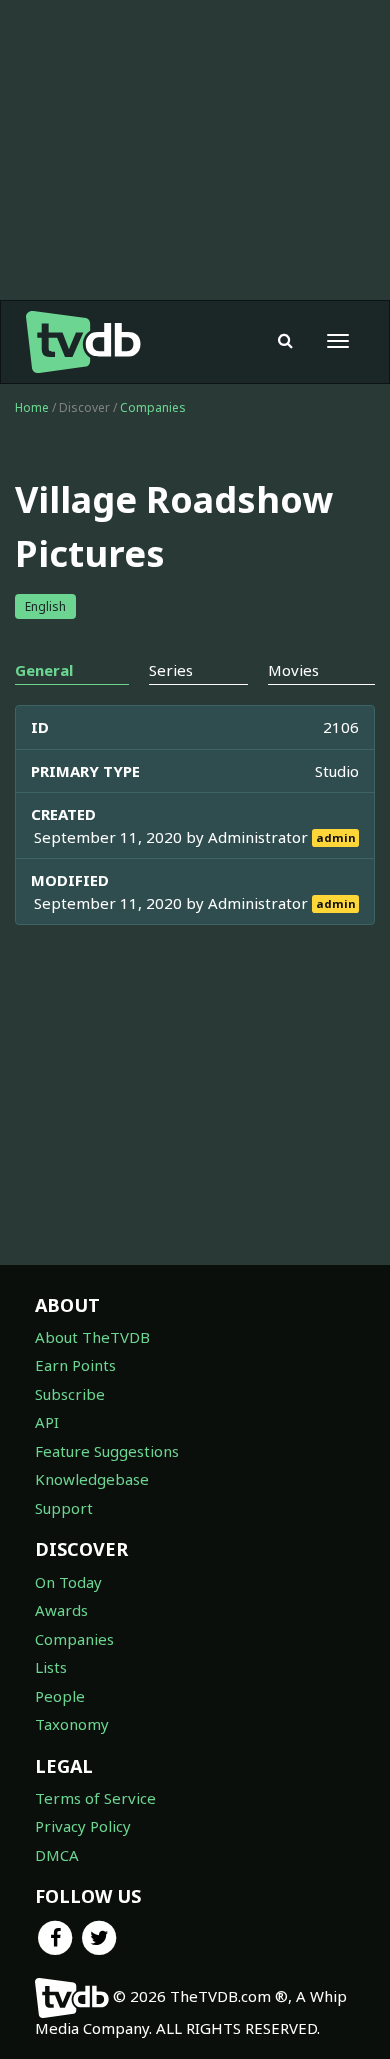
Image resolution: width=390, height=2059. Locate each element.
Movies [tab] (293, 670)
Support (64, 1508)
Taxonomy (72, 1724)
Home (32, 407)
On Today (68, 1582)
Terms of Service (95, 1798)
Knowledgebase (92, 1479)
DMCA (57, 1855)
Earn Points (75, 1365)
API (47, 1422)
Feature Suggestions (107, 1451)
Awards (61, 1610)
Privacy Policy (83, 1826)
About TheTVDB (92, 1337)
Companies (153, 407)
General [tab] (44, 670)
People (60, 1696)
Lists (51, 1667)
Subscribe (70, 1394)
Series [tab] (171, 670)
